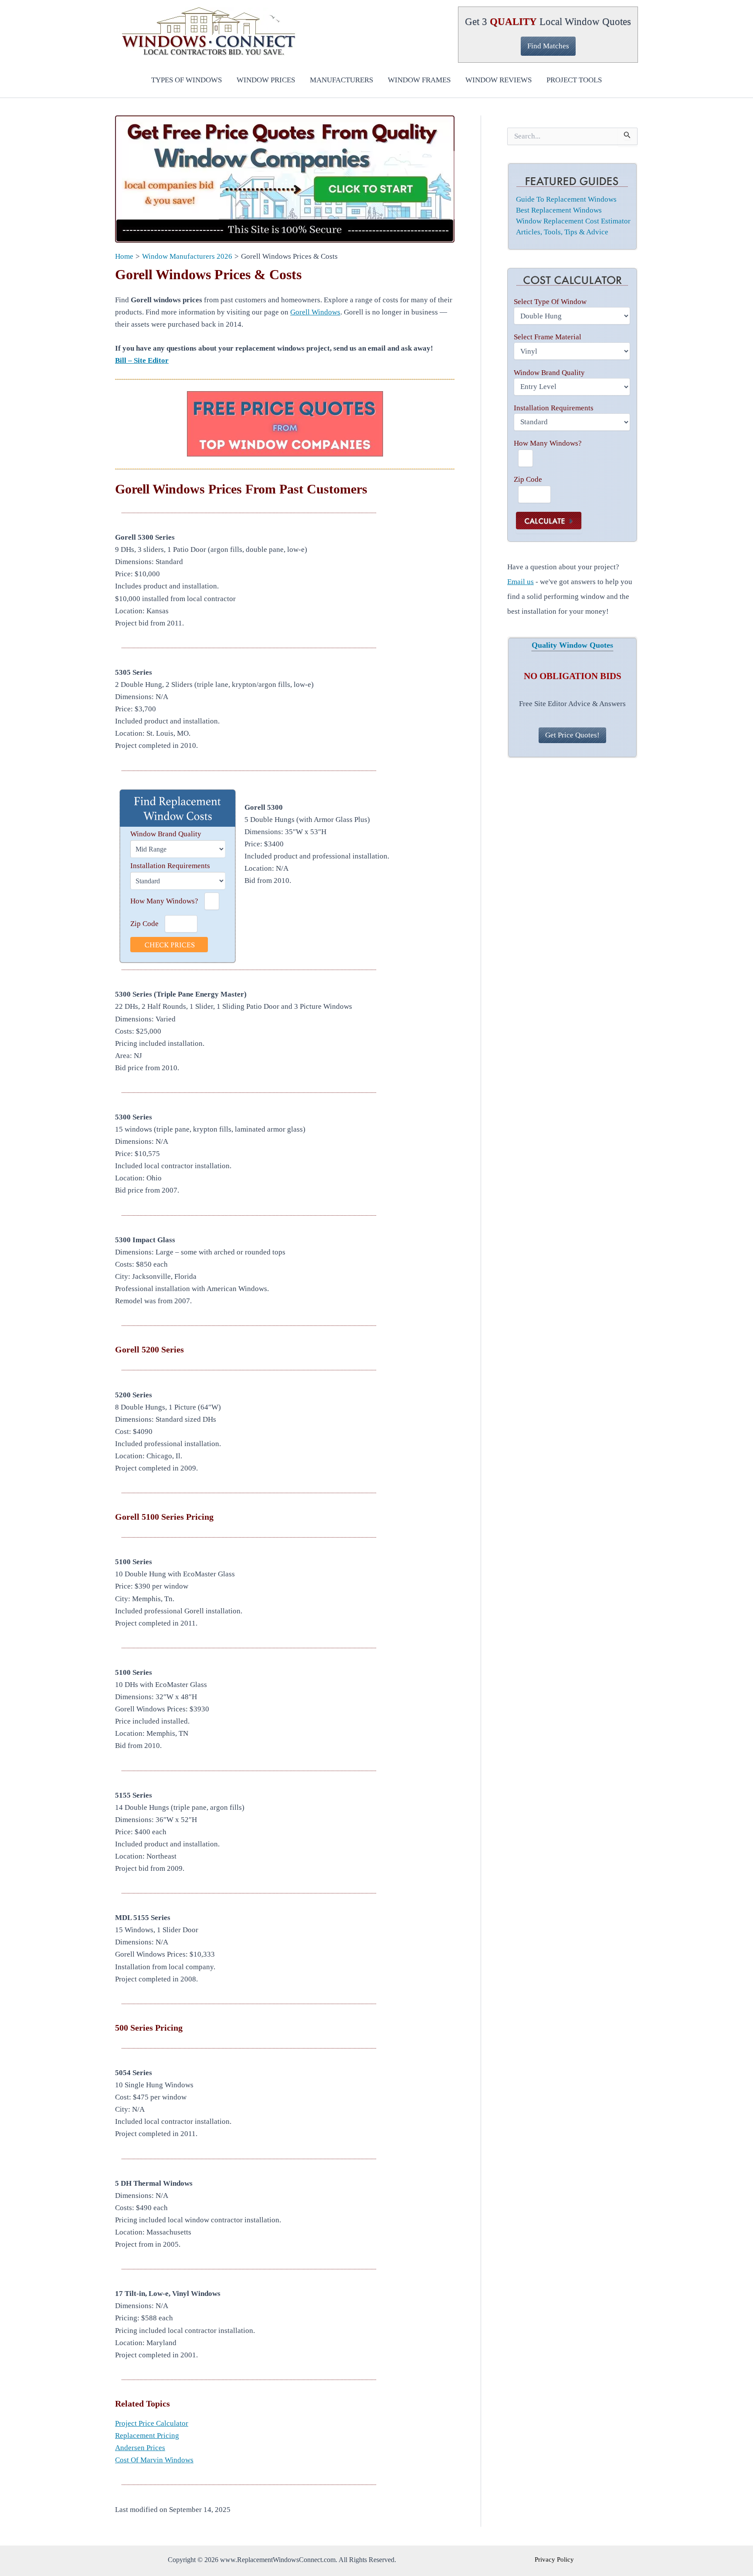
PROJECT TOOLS (574, 80)
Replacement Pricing (147, 2436)
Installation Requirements (170, 866)
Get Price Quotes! (572, 735)
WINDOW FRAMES (419, 80)
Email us (521, 582)
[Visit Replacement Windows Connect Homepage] (285, 179)
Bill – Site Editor (142, 360)
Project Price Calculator (152, 2423)
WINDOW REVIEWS (499, 80)
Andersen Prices (140, 2448)
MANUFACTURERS (341, 80)
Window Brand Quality (166, 834)
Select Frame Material (548, 337)
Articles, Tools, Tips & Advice (562, 232)
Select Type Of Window (550, 302)
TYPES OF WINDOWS (187, 80)
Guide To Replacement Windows (566, 199)
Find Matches (548, 46)
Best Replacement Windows (559, 210)
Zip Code (144, 924)
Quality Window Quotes (572, 645)
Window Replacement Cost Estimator (573, 221)
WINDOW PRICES (266, 80)
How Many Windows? (164, 901)
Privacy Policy (554, 2559)
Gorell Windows (315, 312)
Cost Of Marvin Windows (154, 2460)
